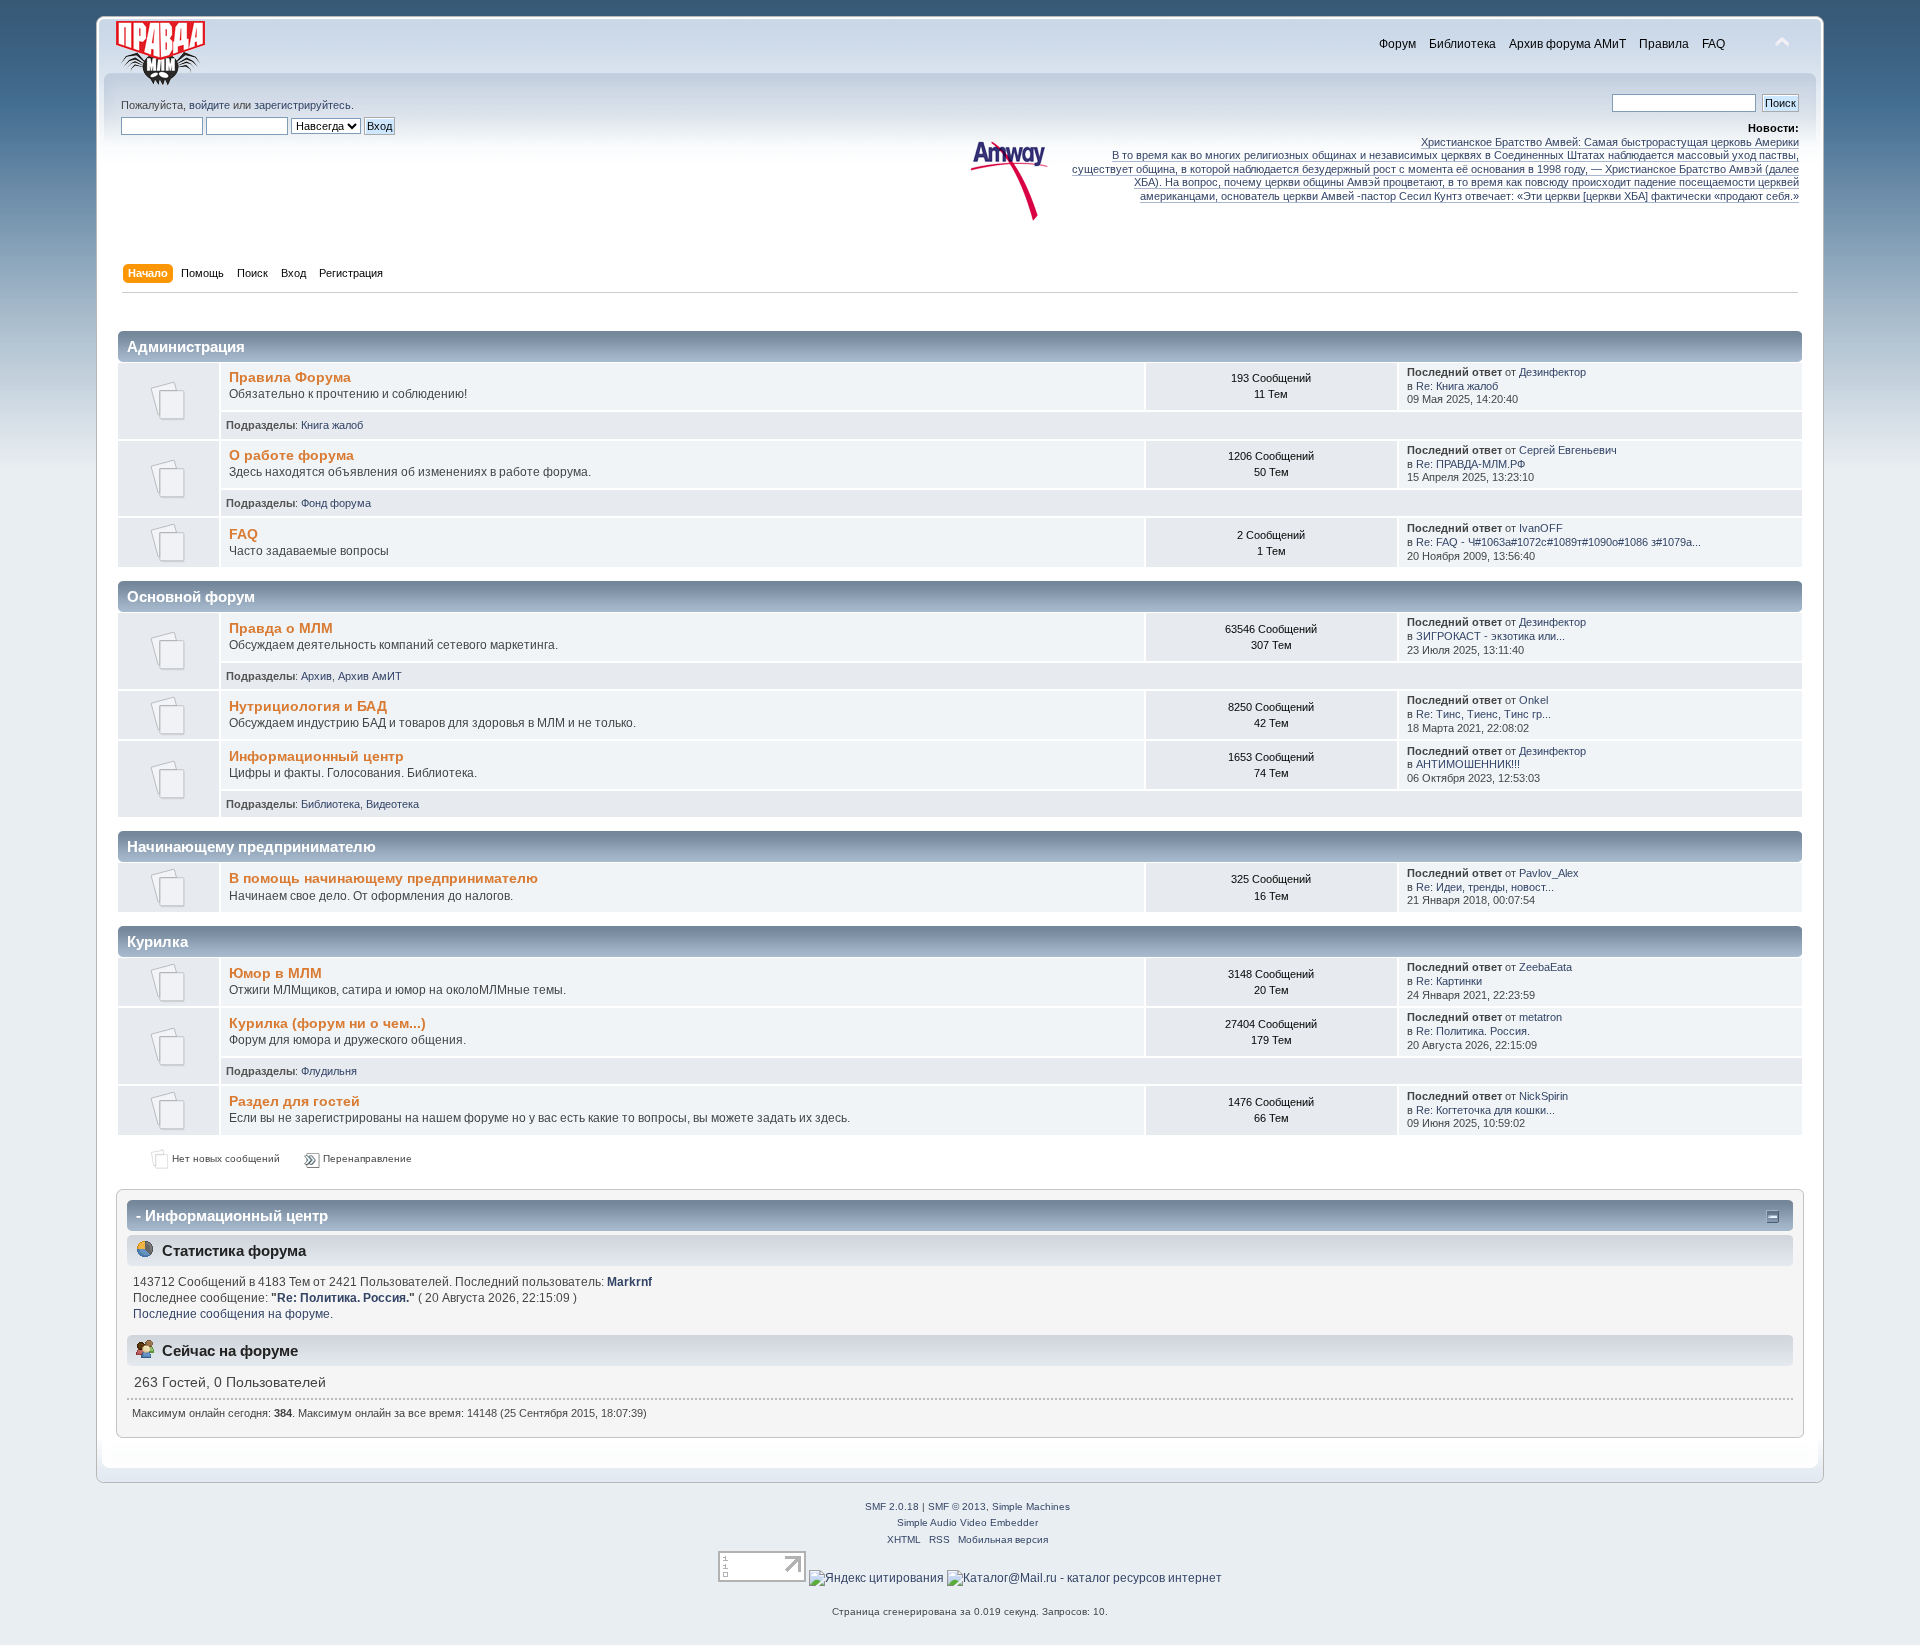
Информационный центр (316, 756)
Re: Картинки (1449, 981)
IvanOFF (1541, 528)
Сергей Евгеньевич (1568, 450)
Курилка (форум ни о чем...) (327, 1023)
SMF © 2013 (957, 1506)
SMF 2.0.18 (892, 1506)
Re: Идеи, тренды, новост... (1485, 887)
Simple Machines (1031, 1506)
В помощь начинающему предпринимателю (383, 878)
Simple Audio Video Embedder (967, 1522)
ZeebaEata (1545, 967)
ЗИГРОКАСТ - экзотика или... (1490, 636)
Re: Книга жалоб (1457, 386)
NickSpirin (1543, 1096)
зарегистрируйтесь (302, 105)
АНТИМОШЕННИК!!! (1468, 764)
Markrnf (629, 1282)
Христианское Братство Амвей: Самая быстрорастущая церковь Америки (1610, 142)
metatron (1540, 1017)
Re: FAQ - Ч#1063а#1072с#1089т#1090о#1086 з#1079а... (1558, 542)
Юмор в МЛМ (275, 973)
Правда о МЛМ (281, 628)
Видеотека (392, 804)
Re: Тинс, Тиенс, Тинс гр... (1483, 714)
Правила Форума (290, 377)
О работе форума (291, 455)
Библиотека (330, 804)
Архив (316, 676)
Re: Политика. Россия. (1473, 1031)
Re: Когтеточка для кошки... (1485, 1110)
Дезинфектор (1552, 372)
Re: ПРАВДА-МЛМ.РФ (1470, 464)
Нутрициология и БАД (308, 706)
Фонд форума (336, 503)
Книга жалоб (332, 425)
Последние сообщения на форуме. (233, 1314)
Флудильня (329, 1071)
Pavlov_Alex (1549, 873)
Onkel (1533, 700)
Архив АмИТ (370, 676)
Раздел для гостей (294, 1101)
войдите (209, 105)
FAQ (243, 534)
